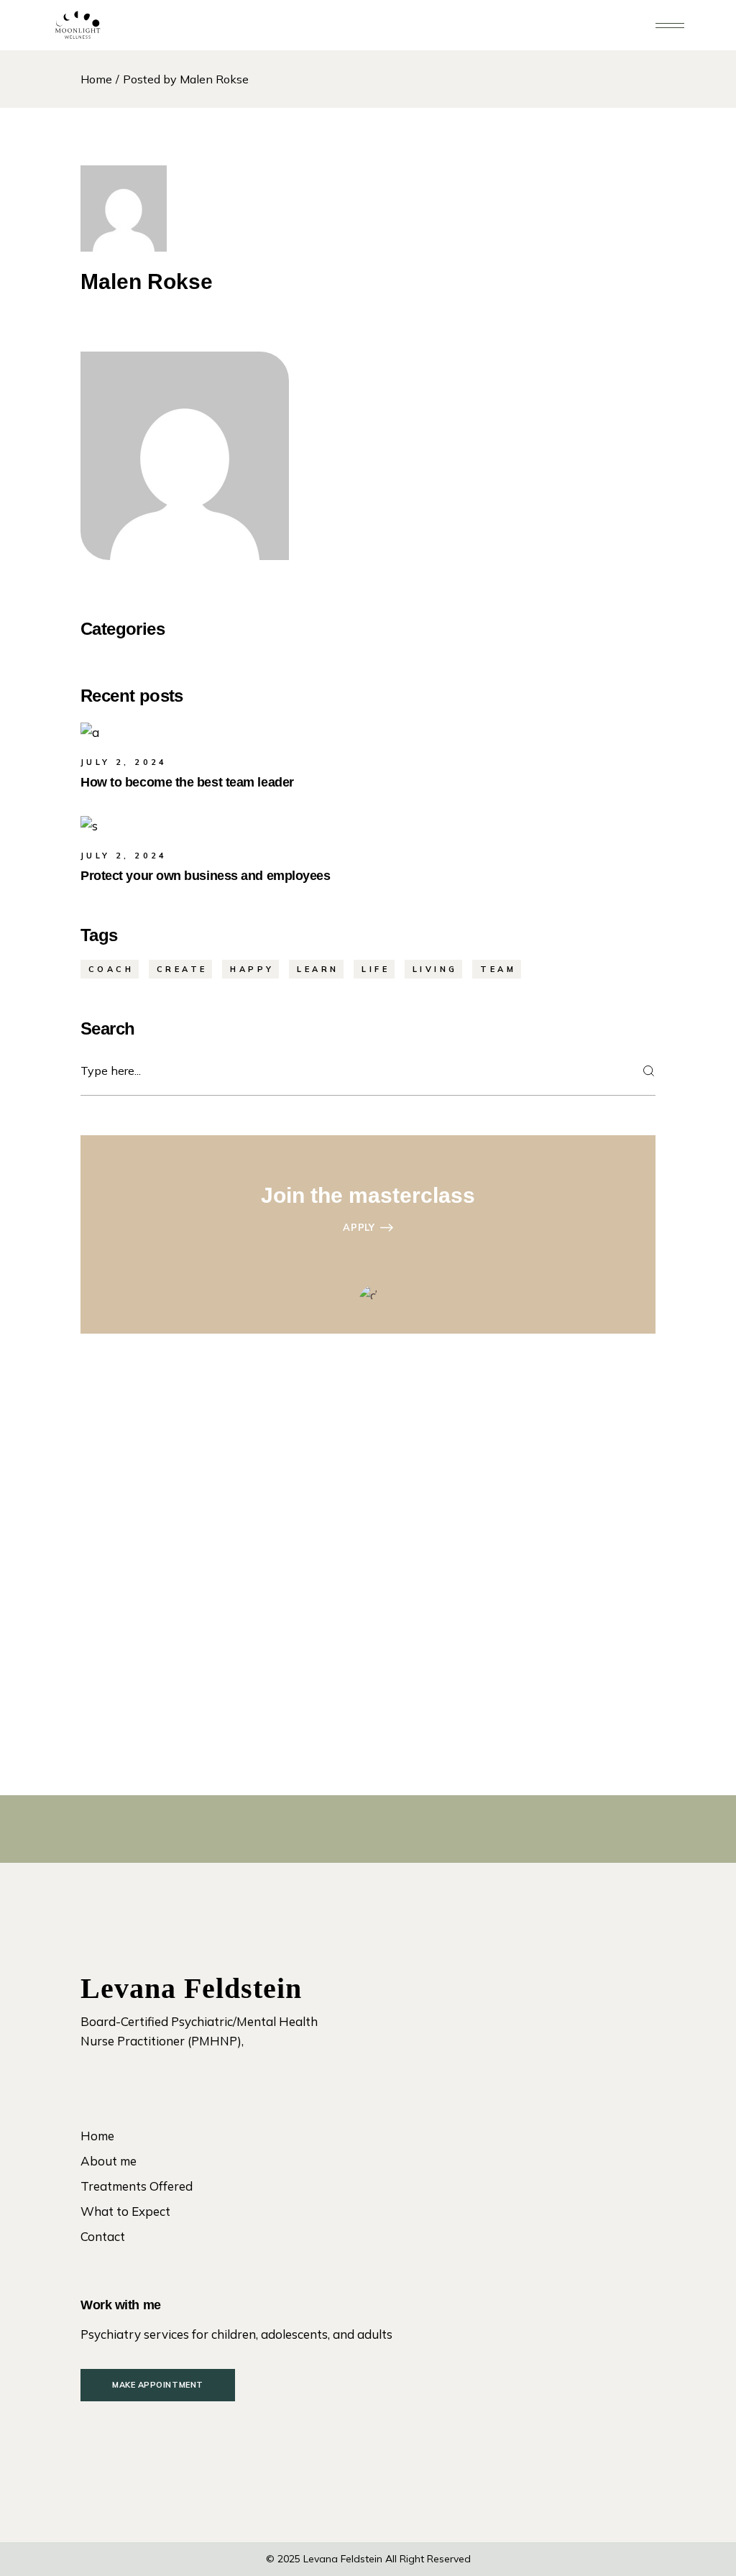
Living (435, 969)
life (376, 969)
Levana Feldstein (343, 2559)
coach (111, 969)
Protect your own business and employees (205, 876)
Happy (252, 969)
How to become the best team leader (187, 782)
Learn (318, 969)
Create (182, 969)
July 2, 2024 (124, 762)
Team (498, 969)
